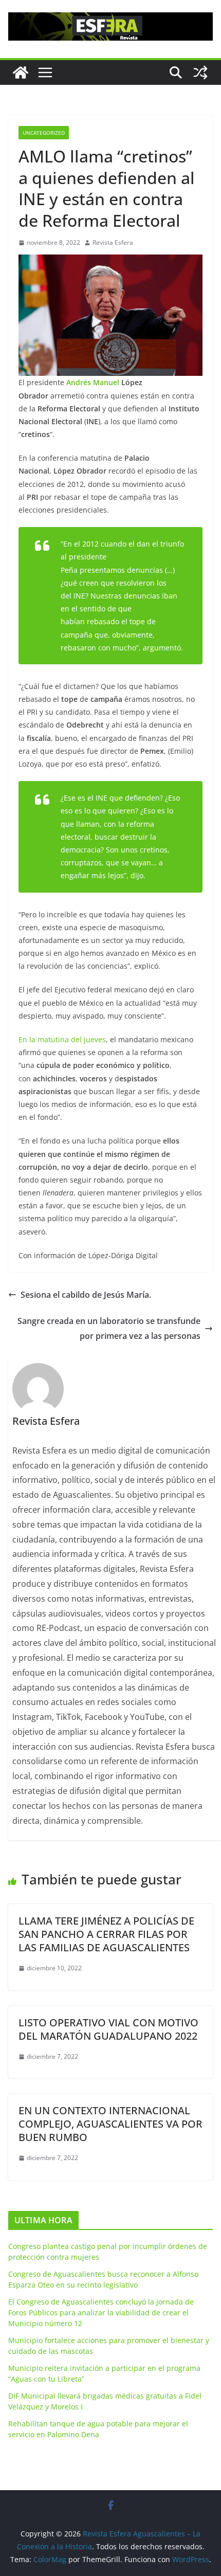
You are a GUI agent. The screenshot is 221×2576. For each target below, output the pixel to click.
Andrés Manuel (93, 382)
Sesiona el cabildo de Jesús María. (86, 1295)
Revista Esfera (113, 242)
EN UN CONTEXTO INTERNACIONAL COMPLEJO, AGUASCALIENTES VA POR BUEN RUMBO (110, 2124)
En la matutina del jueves (62, 1039)
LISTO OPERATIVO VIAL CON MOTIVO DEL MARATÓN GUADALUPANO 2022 (108, 2029)
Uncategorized (44, 133)
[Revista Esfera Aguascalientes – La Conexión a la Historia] (21, 72)
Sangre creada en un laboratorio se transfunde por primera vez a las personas (109, 1328)
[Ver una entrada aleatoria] (200, 72)
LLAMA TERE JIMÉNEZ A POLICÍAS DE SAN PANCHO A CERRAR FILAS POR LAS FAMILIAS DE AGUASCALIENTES (106, 1934)
